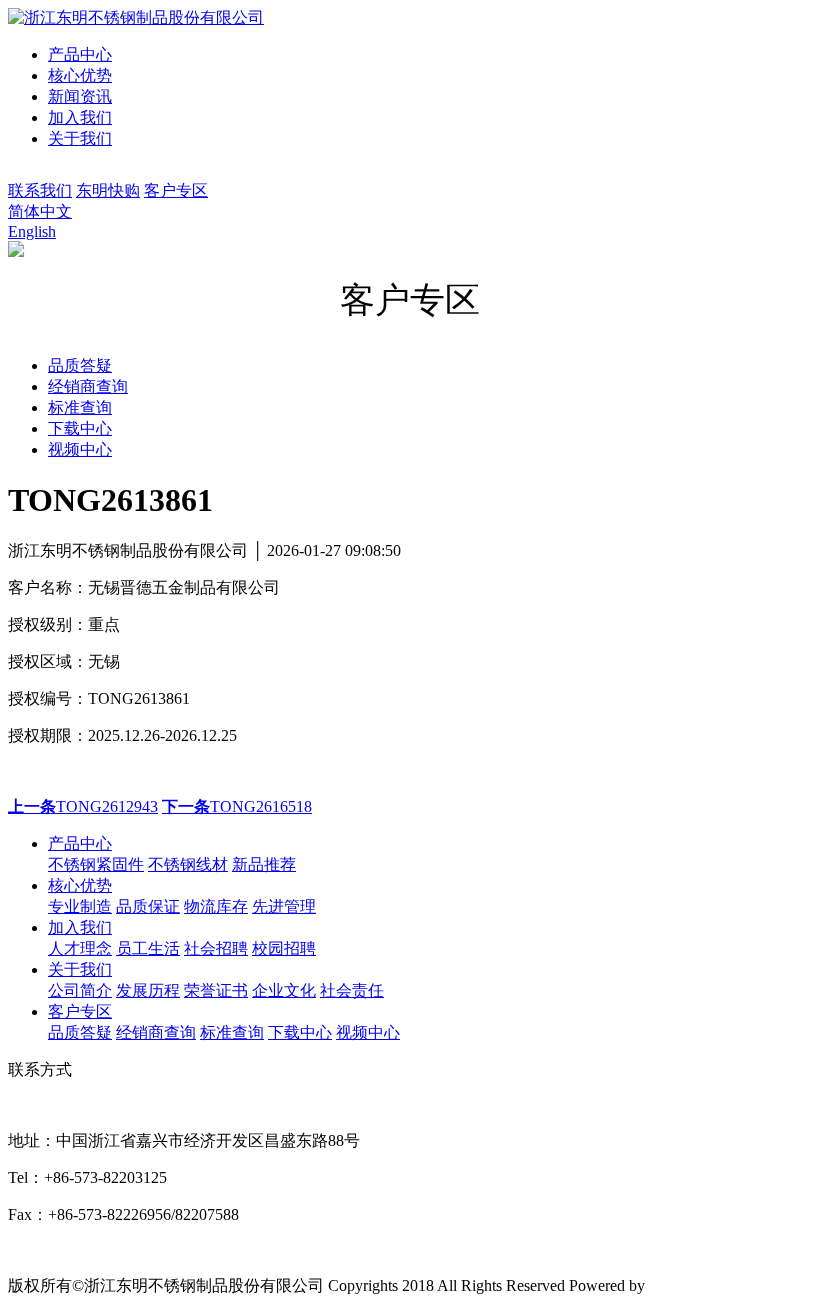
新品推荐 (264, 864)
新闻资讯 (80, 96)
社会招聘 (216, 948)
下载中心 (300, 1032)
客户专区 (176, 190)
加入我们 (80, 117)
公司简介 (80, 990)
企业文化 (284, 990)
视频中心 (368, 1032)
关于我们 (80, 138)
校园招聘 (284, 948)
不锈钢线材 (188, 864)
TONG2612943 (83, 806)
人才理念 (80, 948)
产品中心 (80, 54)
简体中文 (40, 211)
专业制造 (80, 906)
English (32, 231)
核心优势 (80, 75)
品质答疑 (80, 1032)
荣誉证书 (216, 990)
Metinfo (674, 1285)
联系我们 (40, 190)
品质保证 (148, 906)
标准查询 (232, 1032)
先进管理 (284, 906)
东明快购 (108, 190)
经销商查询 (156, 1032)
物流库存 (216, 906)
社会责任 (352, 990)
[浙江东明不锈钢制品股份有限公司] (136, 17)
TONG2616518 (237, 806)
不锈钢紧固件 (96, 864)
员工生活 (148, 948)
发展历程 (148, 990)
